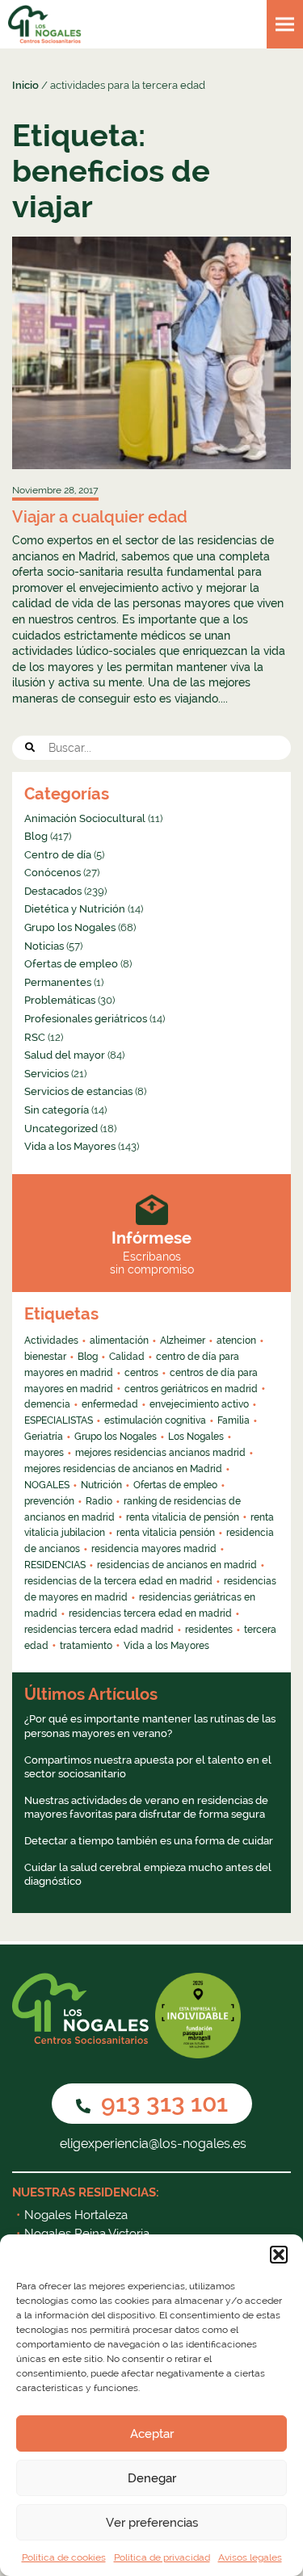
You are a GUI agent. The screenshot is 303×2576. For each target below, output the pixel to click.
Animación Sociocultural (85, 818)
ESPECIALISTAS (59, 1420)
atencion (236, 1340)
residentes (209, 1630)
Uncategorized (61, 1129)
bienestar (45, 1357)
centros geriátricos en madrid (191, 1389)
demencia (47, 1404)
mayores (44, 1453)
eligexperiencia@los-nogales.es (151, 2144)
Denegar (152, 2478)
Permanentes (58, 982)
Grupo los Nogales (70, 927)
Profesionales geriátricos (86, 1019)
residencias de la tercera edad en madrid (118, 1581)
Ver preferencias (152, 2523)
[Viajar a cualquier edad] (151, 353)
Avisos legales (250, 2557)
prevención (49, 1501)
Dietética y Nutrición (75, 909)
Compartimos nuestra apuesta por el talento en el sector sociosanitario (148, 1767)
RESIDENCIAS (55, 1565)
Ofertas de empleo (71, 964)
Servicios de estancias (78, 1091)
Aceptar (152, 2434)
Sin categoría (57, 1110)
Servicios (46, 1074)
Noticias (44, 946)
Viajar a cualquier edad (100, 517)
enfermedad (110, 1404)
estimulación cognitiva (155, 1420)
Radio (99, 1501)
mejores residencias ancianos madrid (160, 1453)
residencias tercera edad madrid (99, 1630)
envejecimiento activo (199, 1404)
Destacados (53, 891)
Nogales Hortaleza (76, 2215)
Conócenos (53, 873)
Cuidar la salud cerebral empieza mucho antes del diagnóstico (148, 1875)
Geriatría (44, 1437)
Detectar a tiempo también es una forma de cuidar (149, 1841)
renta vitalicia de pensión (183, 1517)
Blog (36, 836)
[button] (279, 2255)
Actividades (51, 1340)
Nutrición (101, 1485)
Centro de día (58, 855)
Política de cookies (64, 2557)
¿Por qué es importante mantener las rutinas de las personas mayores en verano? (150, 1726)
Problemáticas (60, 1000)
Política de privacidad (162, 2557)
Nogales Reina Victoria (87, 2234)
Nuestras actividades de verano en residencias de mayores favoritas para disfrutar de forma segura (146, 1808)
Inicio (25, 85)
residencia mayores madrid (154, 1549)
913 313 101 (162, 2103)
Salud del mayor (65, 1055)
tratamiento (86, 1646)
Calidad (127, 1357)
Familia (234, 1420)
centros (141, 1373)
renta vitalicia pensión (166, 1533)
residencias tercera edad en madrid (150, 1613)
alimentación (119, 1340)
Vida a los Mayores (70, 1146)
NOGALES (47, 1485)
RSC (35, 1037)
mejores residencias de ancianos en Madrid (123, 1469)
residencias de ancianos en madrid (177, 1565)
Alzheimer (183, 1340)
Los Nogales (196, 1437)
